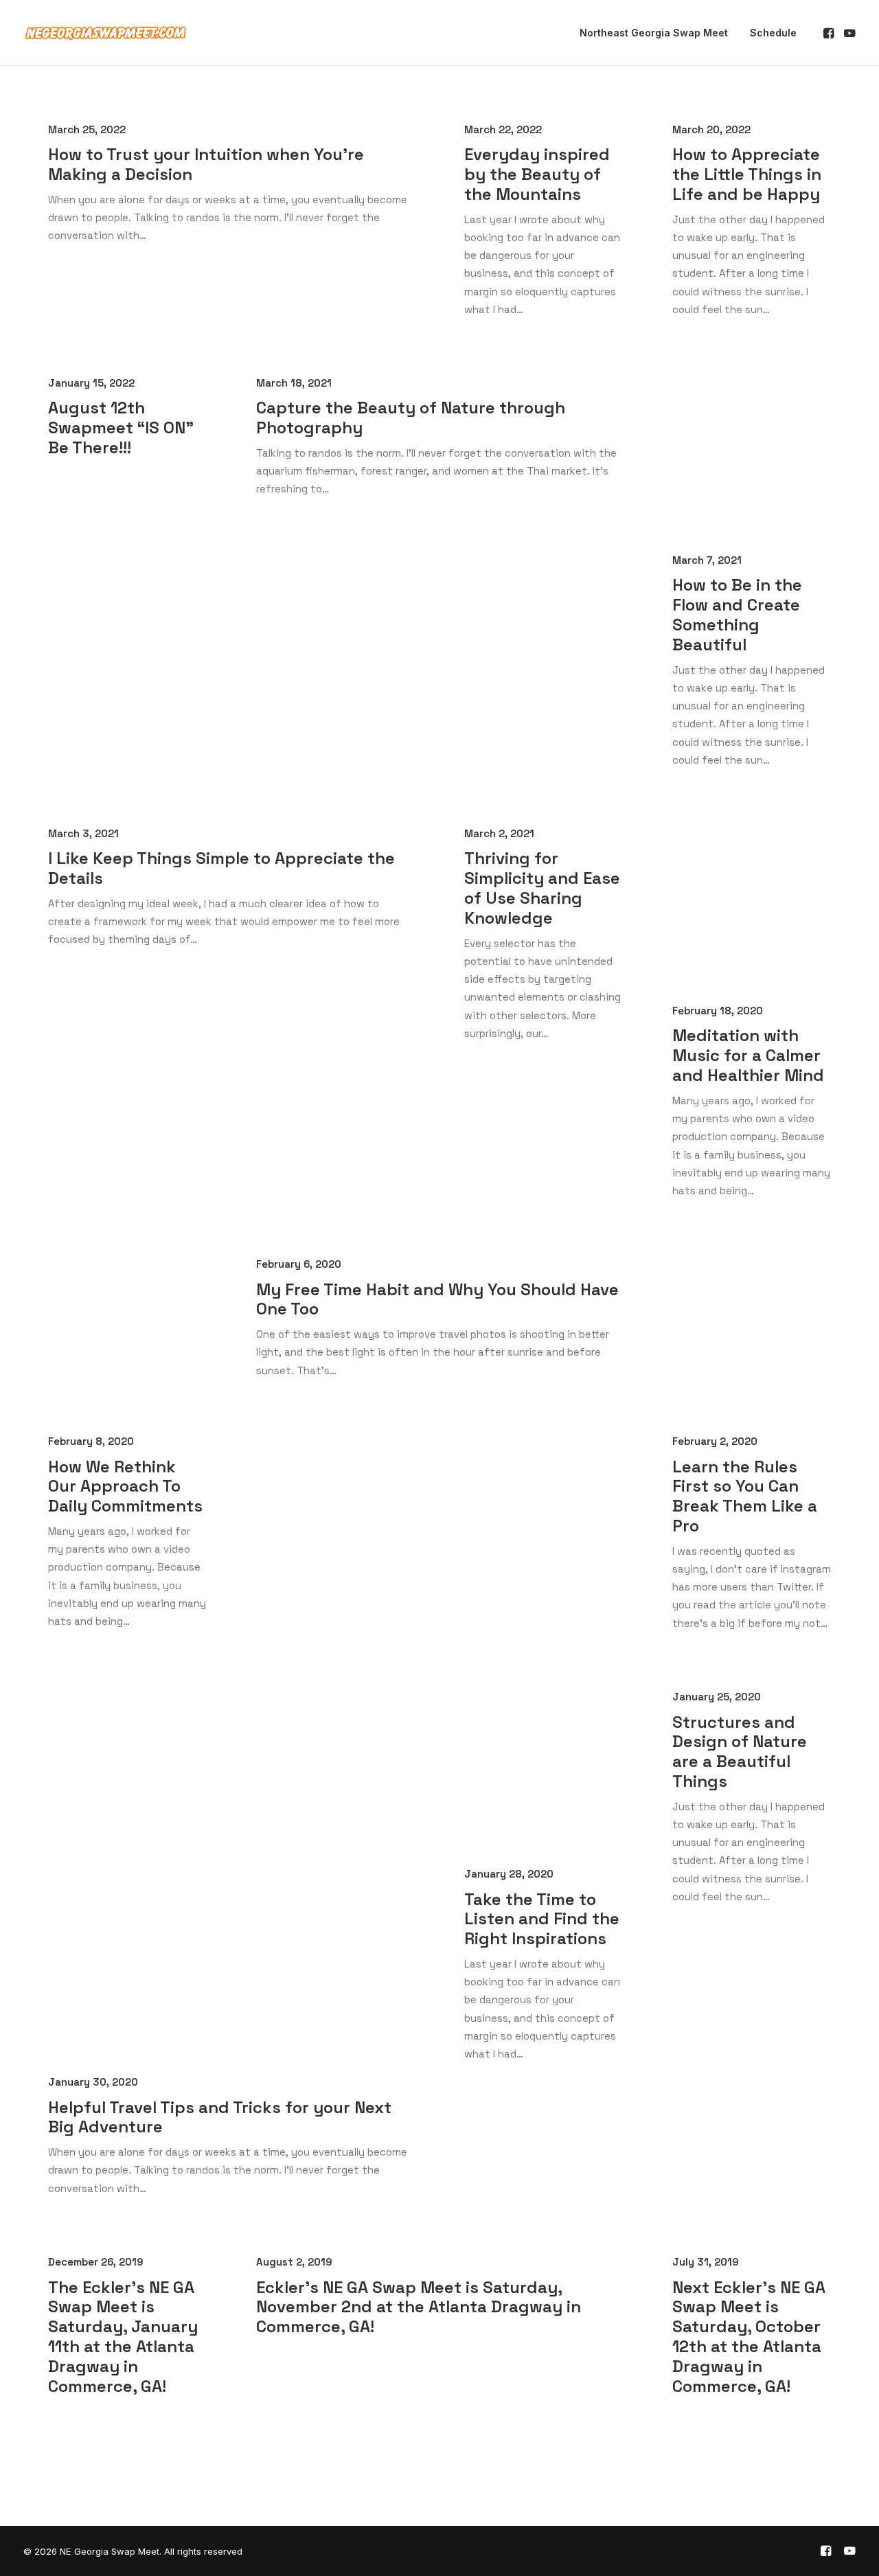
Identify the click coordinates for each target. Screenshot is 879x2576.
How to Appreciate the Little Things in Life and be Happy (747, 174)
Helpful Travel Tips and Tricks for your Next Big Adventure (220, 2117)
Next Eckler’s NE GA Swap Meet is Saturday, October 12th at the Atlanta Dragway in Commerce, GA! (749, 2337)
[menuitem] (654, 33)
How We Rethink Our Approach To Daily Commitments (125, 1486)
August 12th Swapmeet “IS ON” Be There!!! (121, 428)
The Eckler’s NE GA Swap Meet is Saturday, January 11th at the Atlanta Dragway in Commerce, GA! (123, 2337)
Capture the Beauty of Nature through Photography (411, 418)
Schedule (773, 33)
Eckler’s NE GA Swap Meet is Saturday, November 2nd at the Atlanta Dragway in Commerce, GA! (419, 2307)
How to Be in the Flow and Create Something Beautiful (737, 614)
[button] (830, 33)
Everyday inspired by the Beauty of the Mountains (537, 174)
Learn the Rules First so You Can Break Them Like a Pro (745, 1496)
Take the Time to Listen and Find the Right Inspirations (542, 1919)
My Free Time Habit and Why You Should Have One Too (437, 1299)
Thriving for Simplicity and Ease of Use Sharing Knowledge (542, 888)
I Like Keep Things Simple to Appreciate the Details (221, 868)
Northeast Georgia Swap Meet (654, 33)
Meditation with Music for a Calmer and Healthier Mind (748, 1055)
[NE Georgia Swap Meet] (106, 33)
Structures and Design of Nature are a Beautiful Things (740, 1752)
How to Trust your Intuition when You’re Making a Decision (206, 164)
